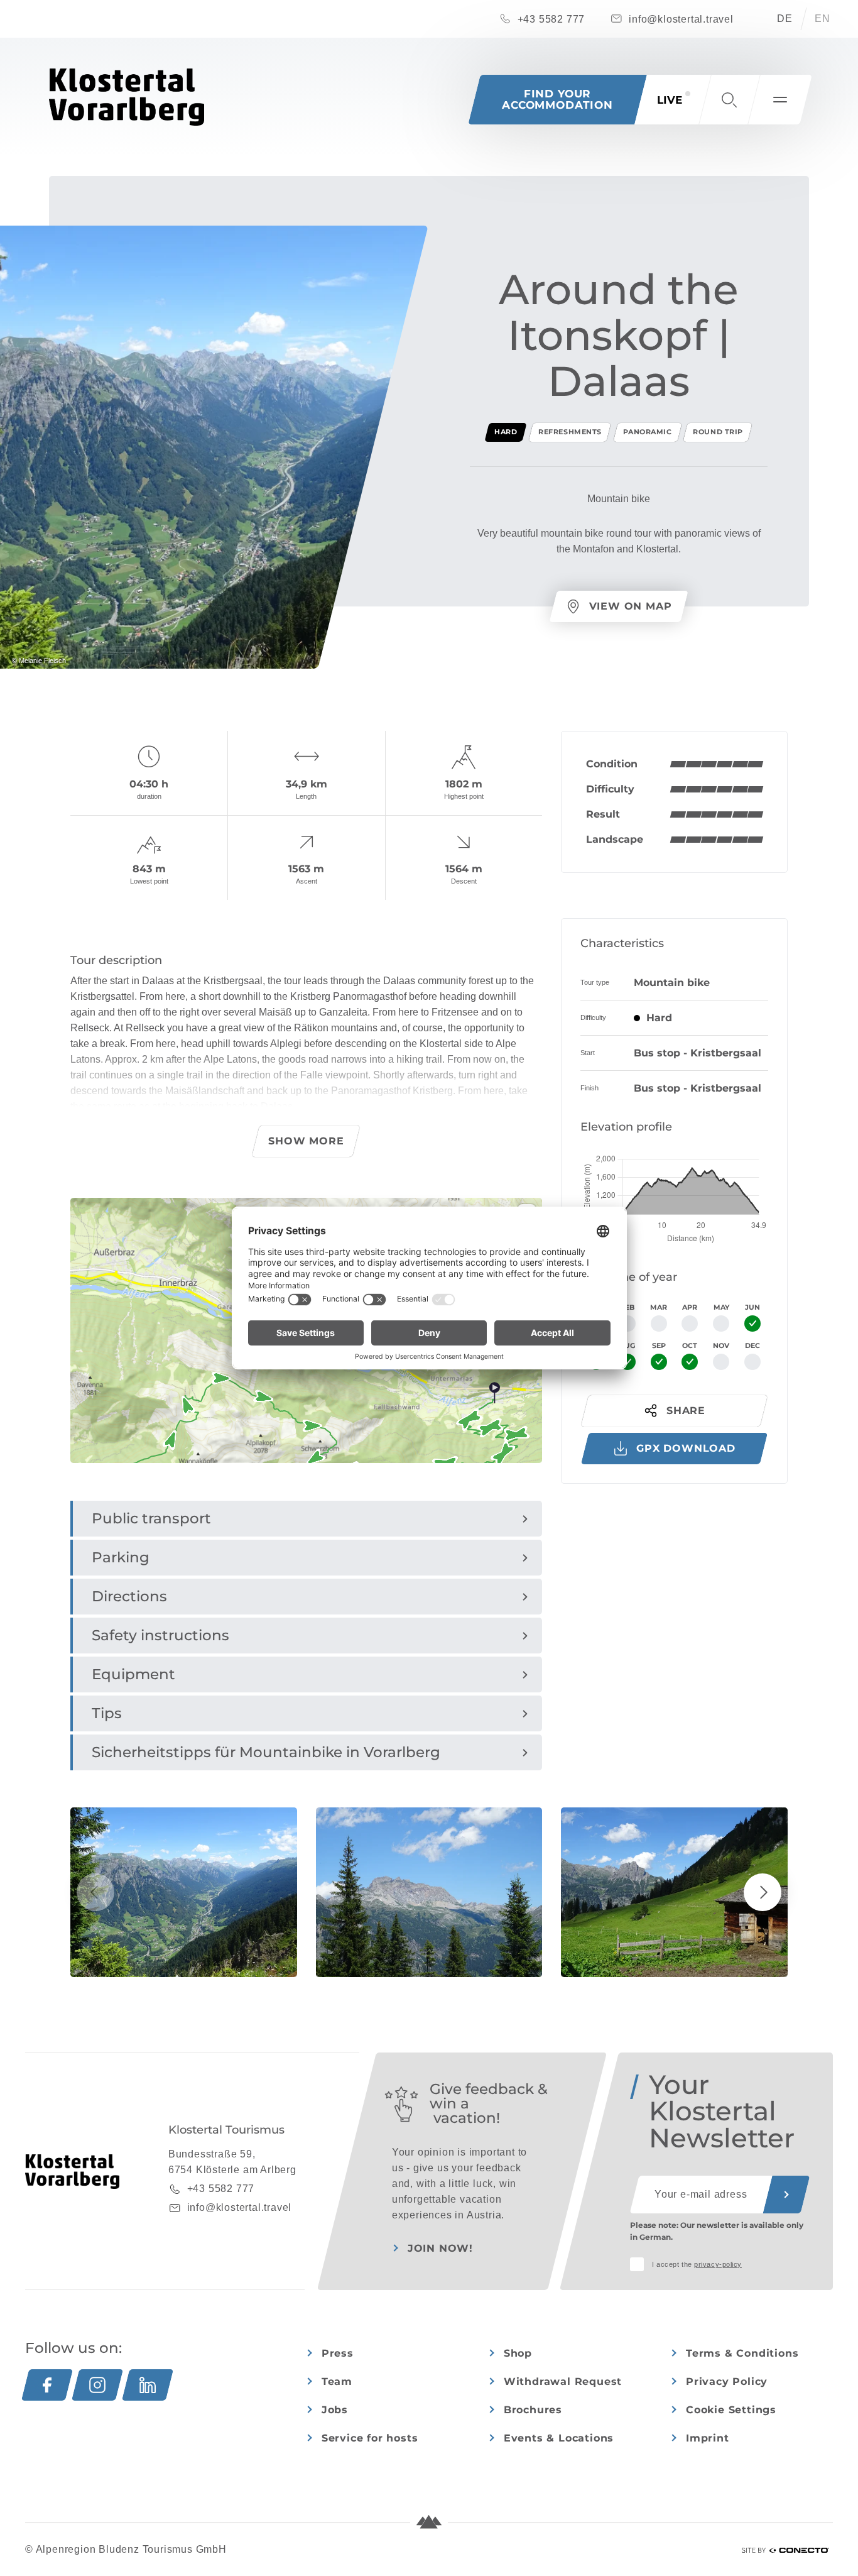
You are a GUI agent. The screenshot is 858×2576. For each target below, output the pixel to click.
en (823, 19)
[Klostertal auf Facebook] (47, 2385)
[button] (729, 100)
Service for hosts (370, 2438)
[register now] (786, 2195)
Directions (129, 1596)
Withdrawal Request (563, 2381)
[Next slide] (763, 1892)
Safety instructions (160, 1635)
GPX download (686, 1448)
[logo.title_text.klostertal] (127, 97)
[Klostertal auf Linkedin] (148, 2385)
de (785, 19)
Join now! (440, 2248)
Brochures (533, 2410)
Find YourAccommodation (557, 99)
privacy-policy (718, 2264)
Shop (518, 2353)
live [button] (670, 100)
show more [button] (306, 1141)
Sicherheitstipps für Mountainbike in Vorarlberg (266, 1752)
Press (338, 2353)
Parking (121, 1557)
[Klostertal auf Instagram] (97, 2385)
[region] (306, 1449)
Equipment (133, 1674)
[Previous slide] (95, 1892)
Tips (107, 1713)
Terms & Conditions (742, 2353)
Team (337, 2381)
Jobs (335, 2410)
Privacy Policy (727, 2381)
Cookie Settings (731, 2410)
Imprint (708, 2438)
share (686, 1411)
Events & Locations (559, 2438)
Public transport (151, 1518)
